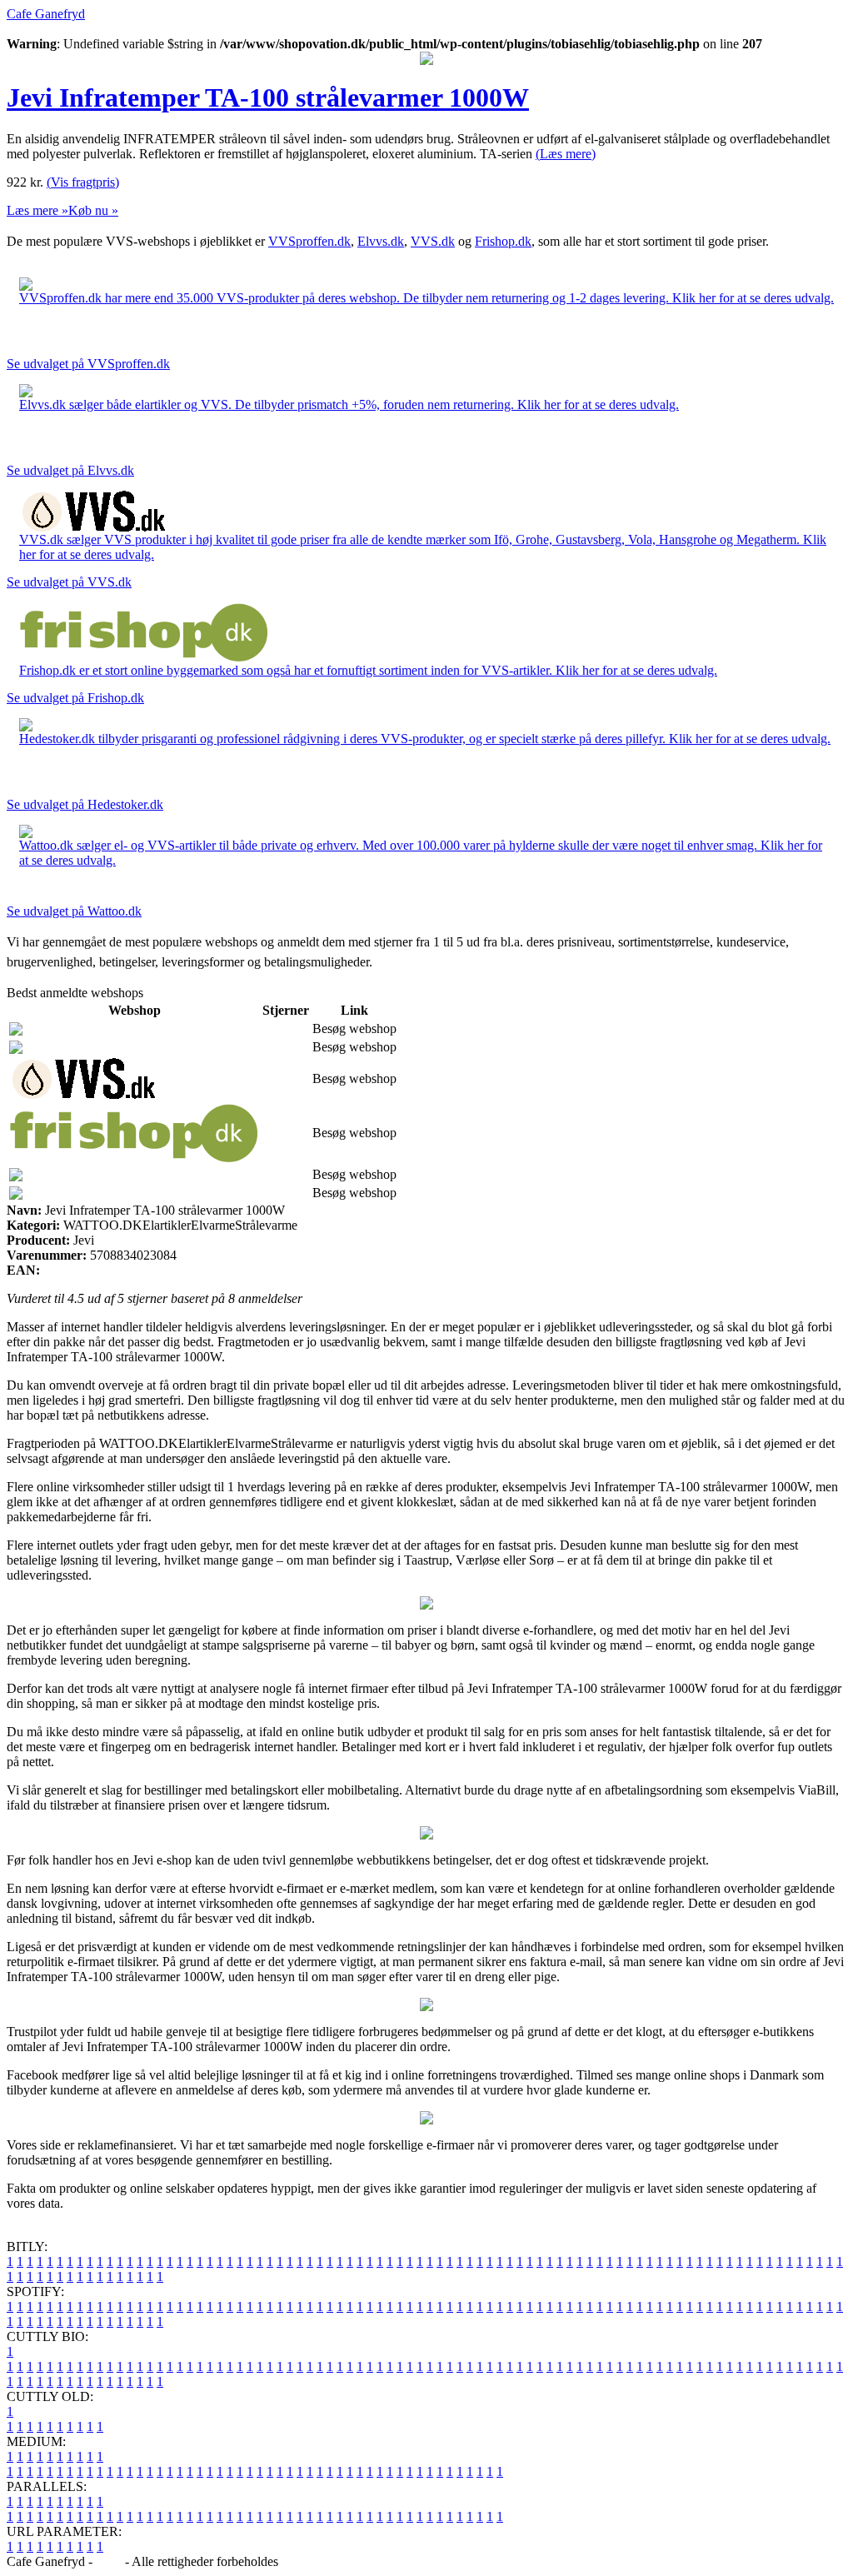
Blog (109, 2561)
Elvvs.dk (381, 241)
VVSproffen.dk (309, 241)
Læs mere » (37, 210)
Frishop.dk (503, 241)
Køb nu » (93, 210)
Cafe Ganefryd (46, 14)
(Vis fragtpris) (83, 182)
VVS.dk (433, 241)
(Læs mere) (566, 154)
